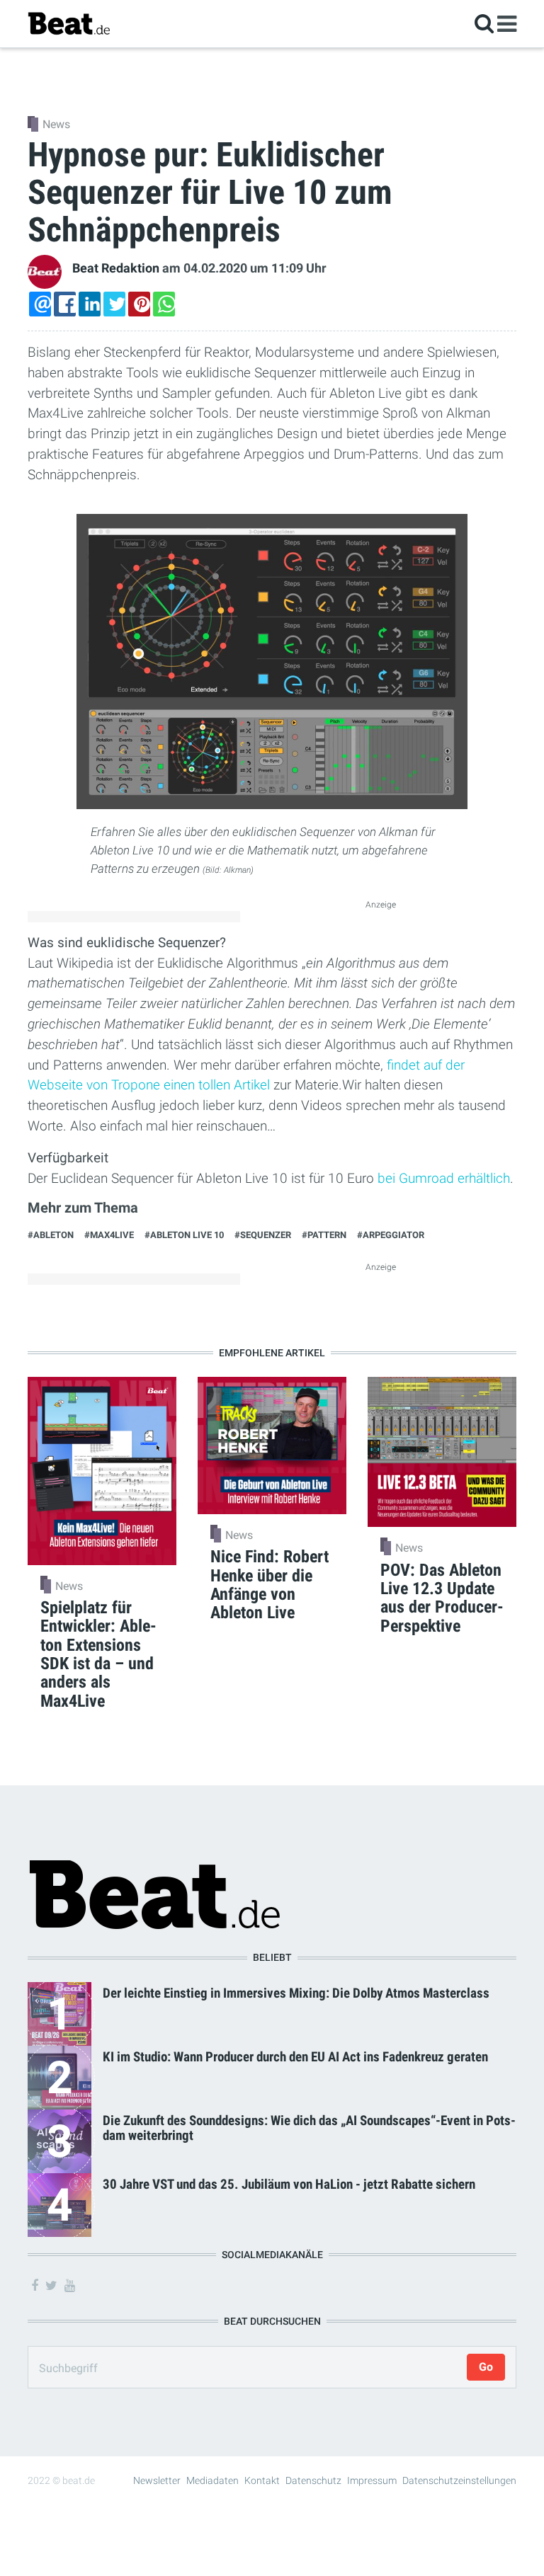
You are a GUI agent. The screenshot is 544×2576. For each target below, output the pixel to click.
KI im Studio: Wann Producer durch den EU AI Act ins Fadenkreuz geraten (295, 2057)
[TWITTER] (114, 304)
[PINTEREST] (139, 304)
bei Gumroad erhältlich (444, 1178)
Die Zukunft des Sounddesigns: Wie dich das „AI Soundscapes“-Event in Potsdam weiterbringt (309, 2128)
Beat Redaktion (116, 268)
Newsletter (157, 2480)
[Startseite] (69, 23)
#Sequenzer (263, 1235)
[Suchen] (484, 23)
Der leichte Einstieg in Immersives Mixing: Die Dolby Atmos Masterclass (296, 1993)
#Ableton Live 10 (184, 1235)
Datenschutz (313, 2480)
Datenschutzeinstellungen (459, 2480)
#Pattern (324, 1235)
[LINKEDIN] (90, 304)
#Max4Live (109, 1235)
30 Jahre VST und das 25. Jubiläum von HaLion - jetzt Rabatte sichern (289, 2184)
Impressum (372, 2480)
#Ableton (51, 1235)
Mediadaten (212, 2480)
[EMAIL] (40, 304)
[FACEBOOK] (65, 304)
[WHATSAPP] (164, 304)
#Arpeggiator (391, 1235)
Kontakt (262, 2480)
